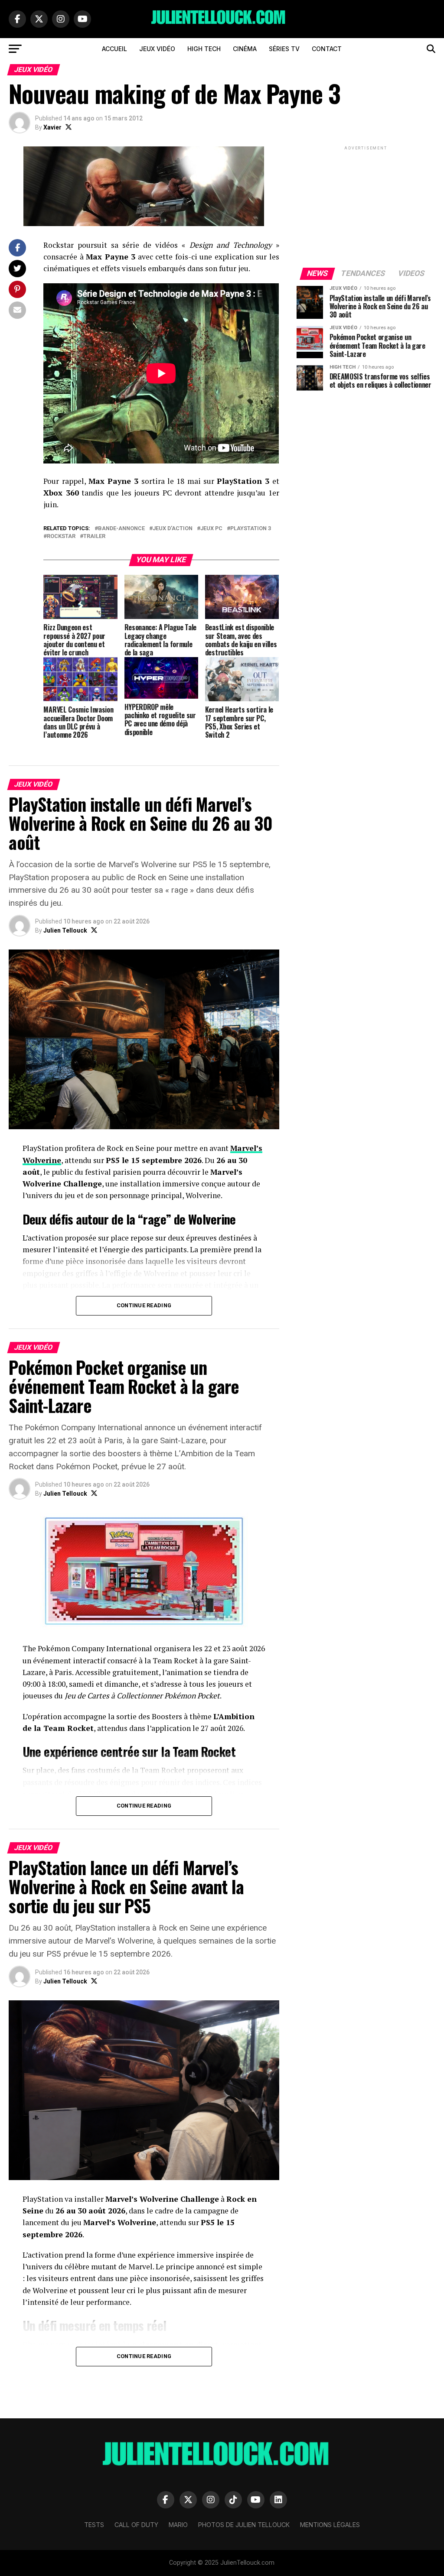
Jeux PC (211, 529)
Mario (178, 2525)
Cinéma (245, 49)
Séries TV (284, 49)
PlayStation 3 (251, 529)
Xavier (52, 127)
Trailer (94, 536)
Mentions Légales (330, 2525)
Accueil (114, 49)
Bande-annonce (121, 529)
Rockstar (61, 536)
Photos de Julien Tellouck (244, 2525)
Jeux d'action (173, 529)
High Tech (204, 49)
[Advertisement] (366, 206)
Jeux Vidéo (157, 49)
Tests (94, 2525)
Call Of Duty (136, 2525)
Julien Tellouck (65, 930)
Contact (327, 49)
